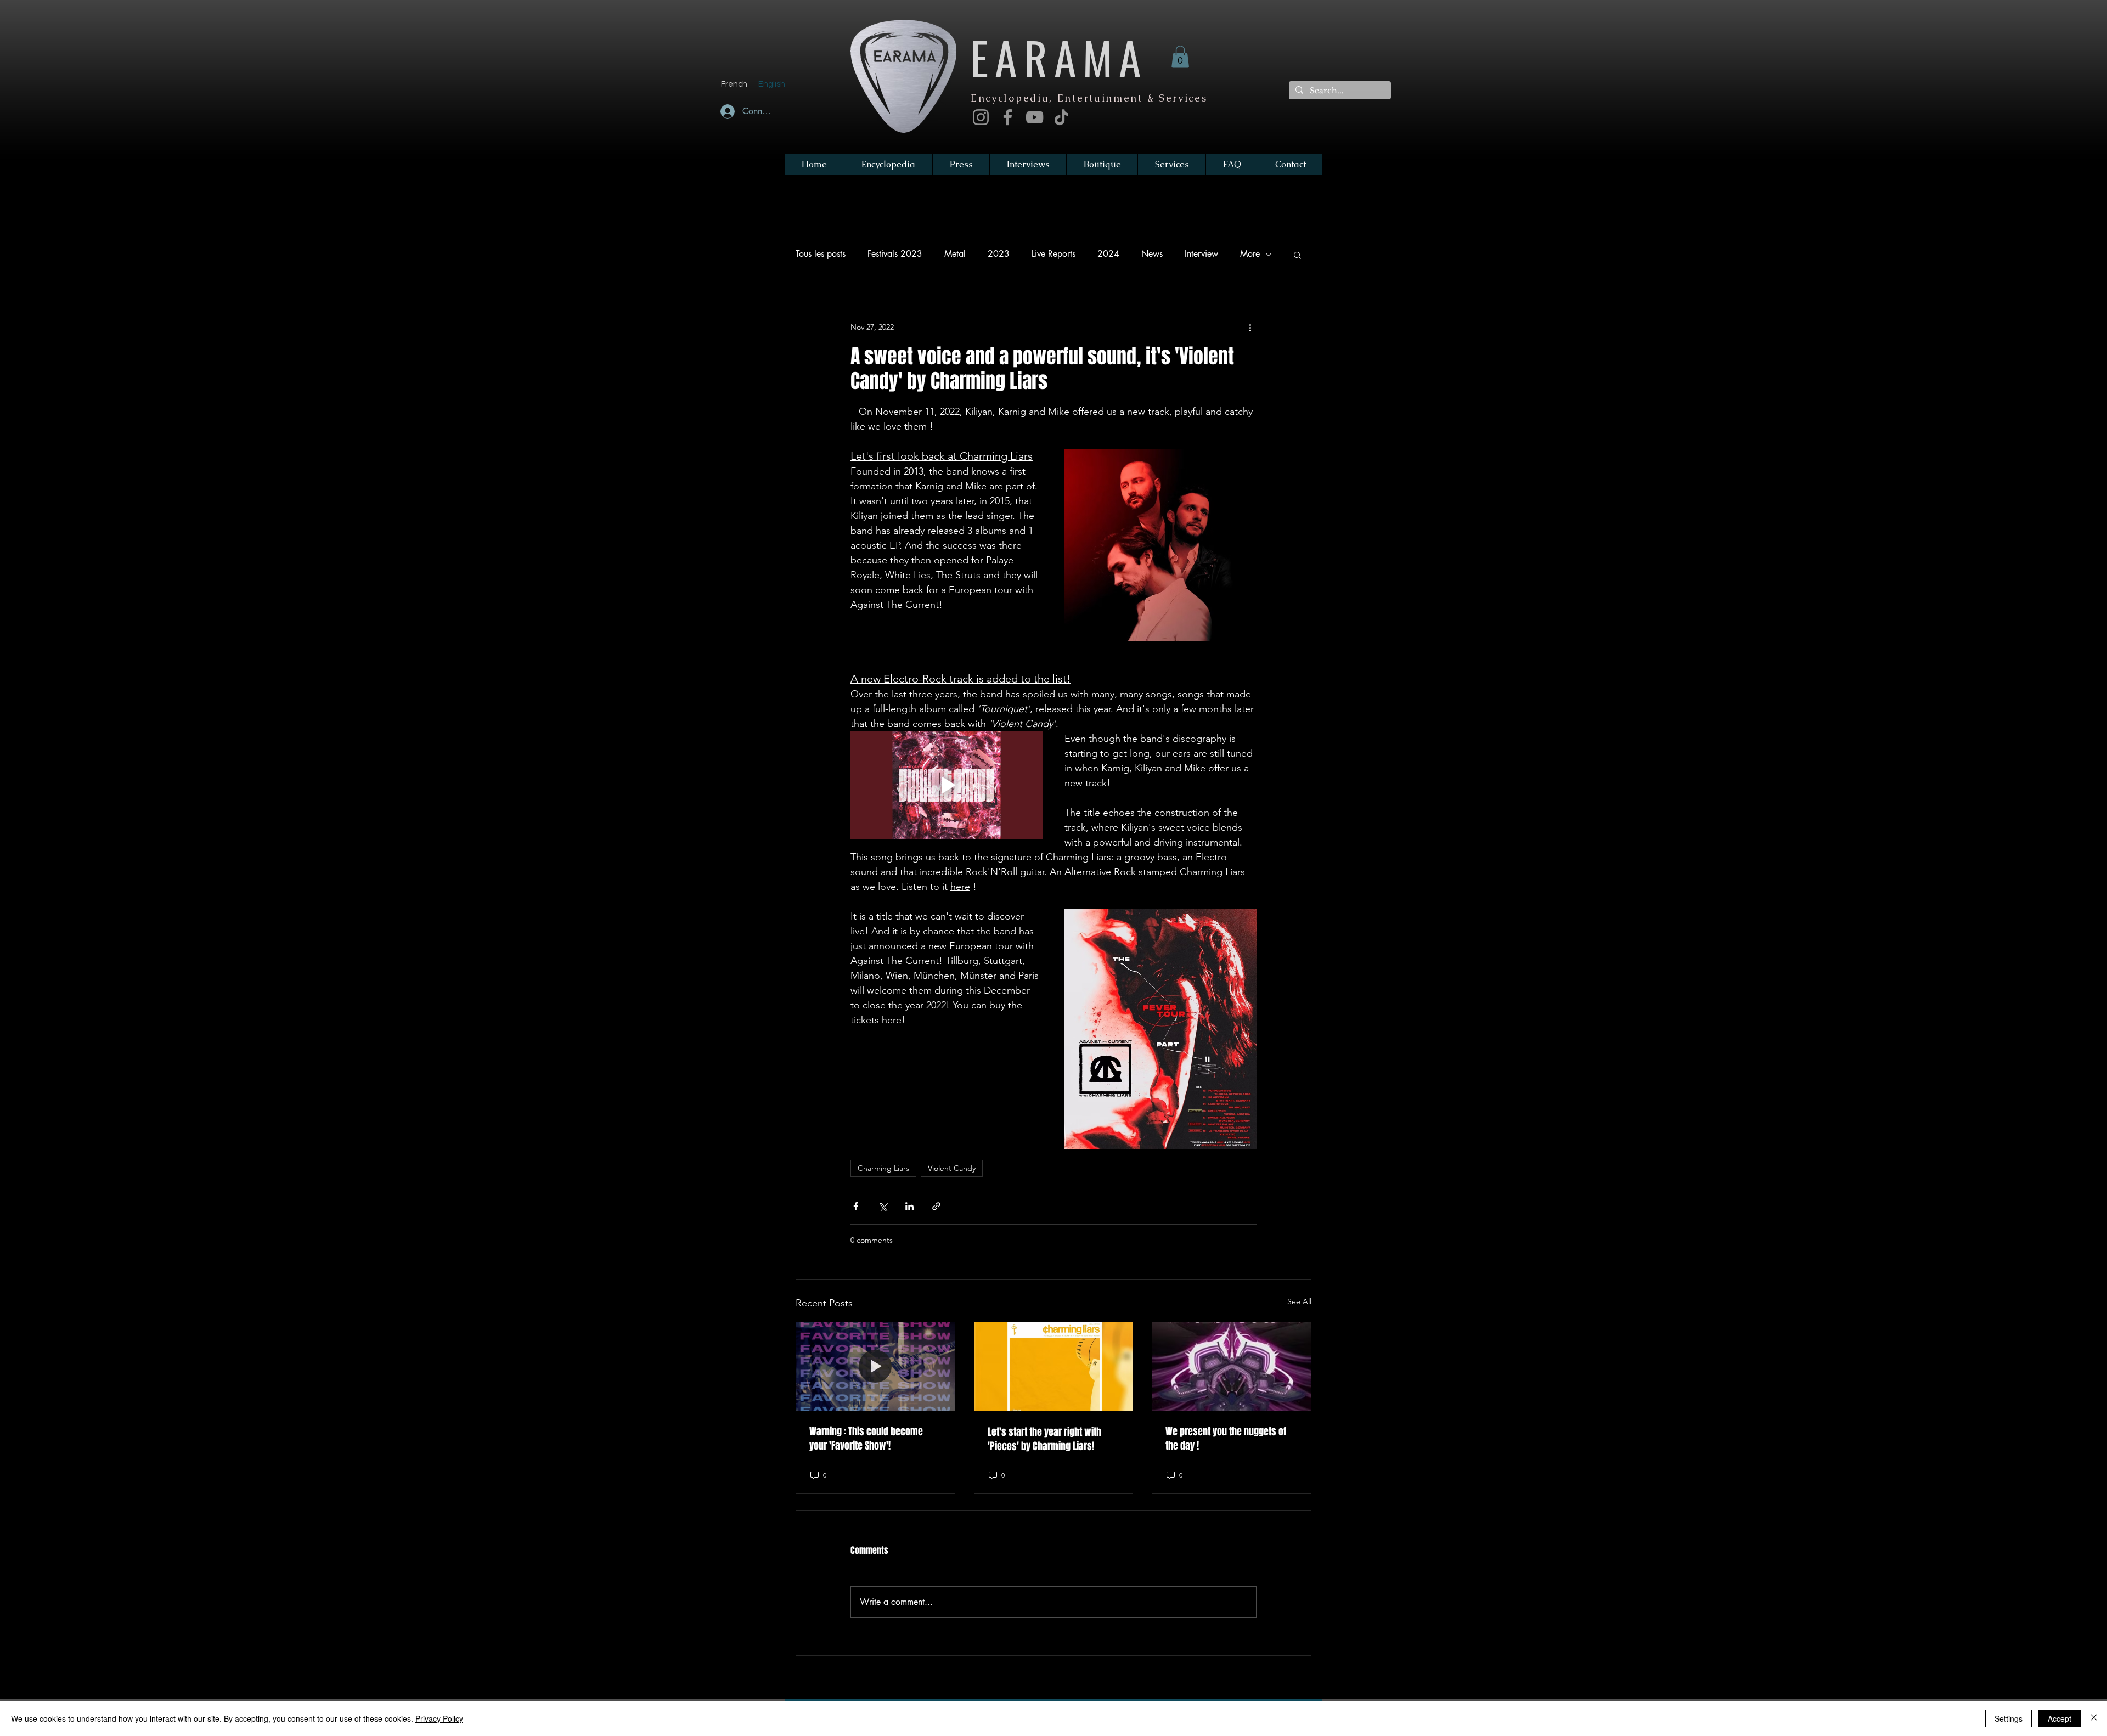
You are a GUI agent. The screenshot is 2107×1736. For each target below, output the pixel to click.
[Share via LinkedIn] (909, 1206)
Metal (955, 254)
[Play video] (947, 785)
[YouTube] (1035, 117)
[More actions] (1250, 328)
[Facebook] (1008, 117)
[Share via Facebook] (856, 1206)
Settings (2009, 1718)
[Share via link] (936, 1206)
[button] (1180, 57)
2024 (1108, 254)
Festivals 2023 (895, 254)
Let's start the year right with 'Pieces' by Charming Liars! (1044, 1439)
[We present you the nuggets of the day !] (1232, 1367)
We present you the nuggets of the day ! (1226, 1439)
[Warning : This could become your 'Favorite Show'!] (875, 1367)
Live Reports (1053, 254)
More (1250, 254)
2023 (999, 254)
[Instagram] (981, 117)
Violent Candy (952, 1168)
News (1152, 254)
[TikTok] (1061, 117)
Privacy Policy (439, 1718)
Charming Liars (883, 1168)
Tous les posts (821, 254)
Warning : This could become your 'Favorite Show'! (866, 1439)
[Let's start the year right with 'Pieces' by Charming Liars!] (1054, 1367)
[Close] (2094, 1718)
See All (1299, 1301)
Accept (2060, 1718)
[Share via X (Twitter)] (883, 1206)
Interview (1201, 254)
